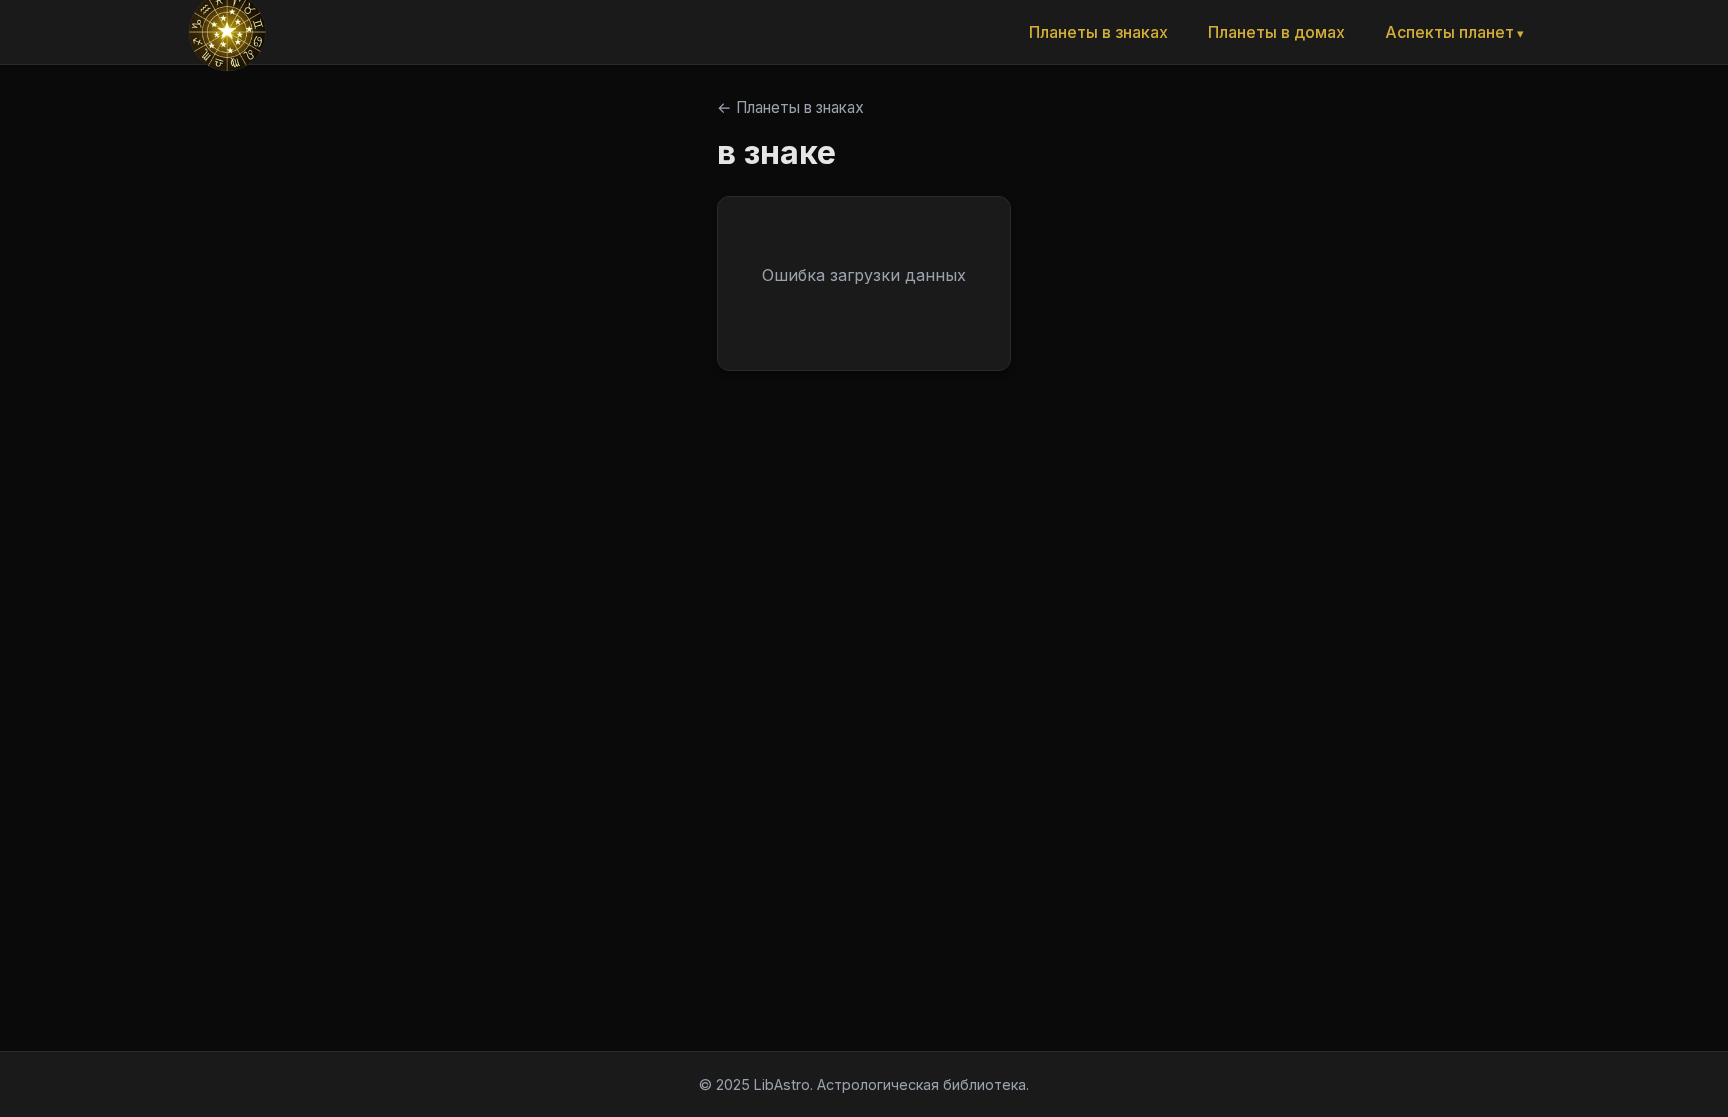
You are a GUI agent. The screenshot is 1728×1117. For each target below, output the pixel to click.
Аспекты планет (1449, 32)
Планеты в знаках (1098, 32)
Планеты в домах (1276, 32)
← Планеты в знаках (790, 107)
